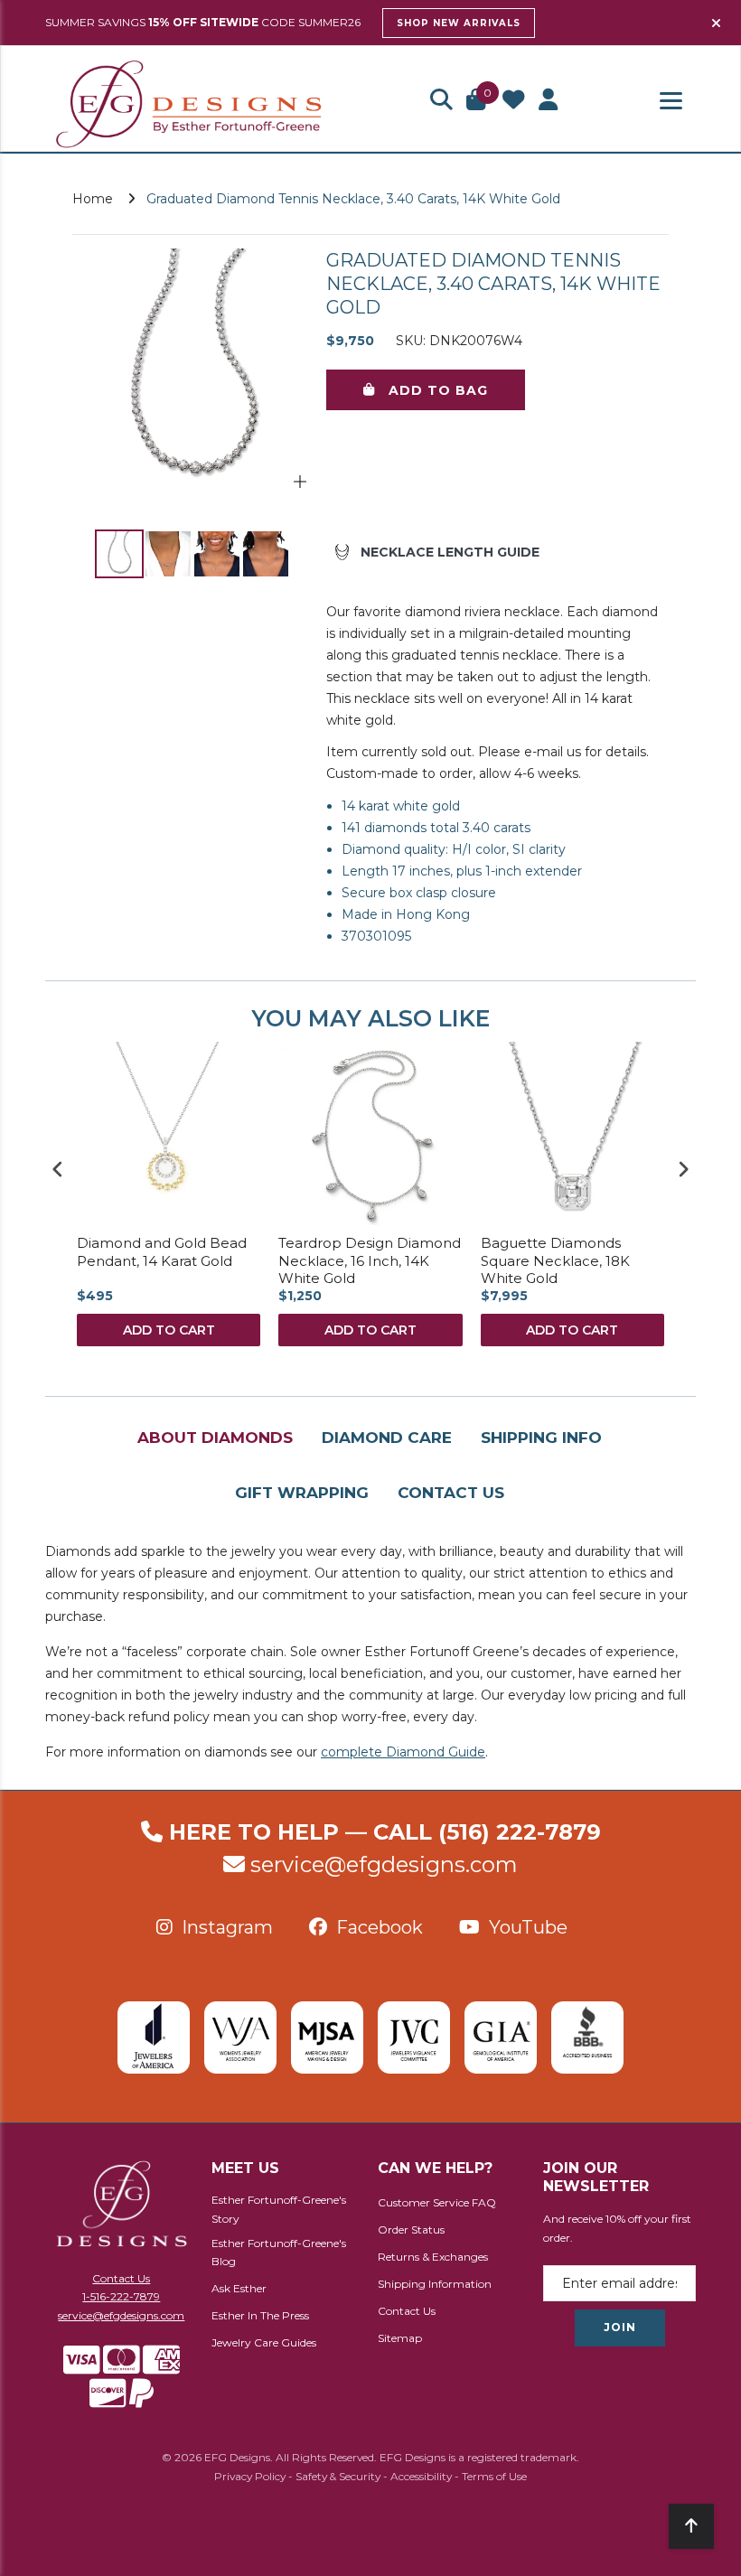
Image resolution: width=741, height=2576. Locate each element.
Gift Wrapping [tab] (302, 1493)
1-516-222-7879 (121, 2296)
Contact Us (121, 2278)
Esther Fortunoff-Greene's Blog (279, 2253)
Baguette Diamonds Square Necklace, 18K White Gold (555, 1260)
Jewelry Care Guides (264, 2342)
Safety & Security (338, 2476)
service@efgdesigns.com (384, 1864)
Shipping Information (435, 2284)
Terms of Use (494, 2476)
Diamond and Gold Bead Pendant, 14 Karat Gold (162, 1252)
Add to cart (169, 1330)
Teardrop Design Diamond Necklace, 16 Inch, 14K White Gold (370, 1260)
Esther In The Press (260, 2315)
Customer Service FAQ (437, 2202)
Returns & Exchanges (433, 2257)
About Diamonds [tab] (215, 1438)
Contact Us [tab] (451, 1493)
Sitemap (400, 2338)
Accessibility (421, 2476)
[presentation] (58, 1170)
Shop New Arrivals (459, 23)
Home (93, 199)
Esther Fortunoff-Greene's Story (279, 2209)
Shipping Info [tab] (541, 1438)
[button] (441, 101)
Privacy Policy (250, 2476)
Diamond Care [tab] (387, 1438)
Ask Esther (239, 2288)
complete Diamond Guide (403, 1752)
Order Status (411, 2229)
